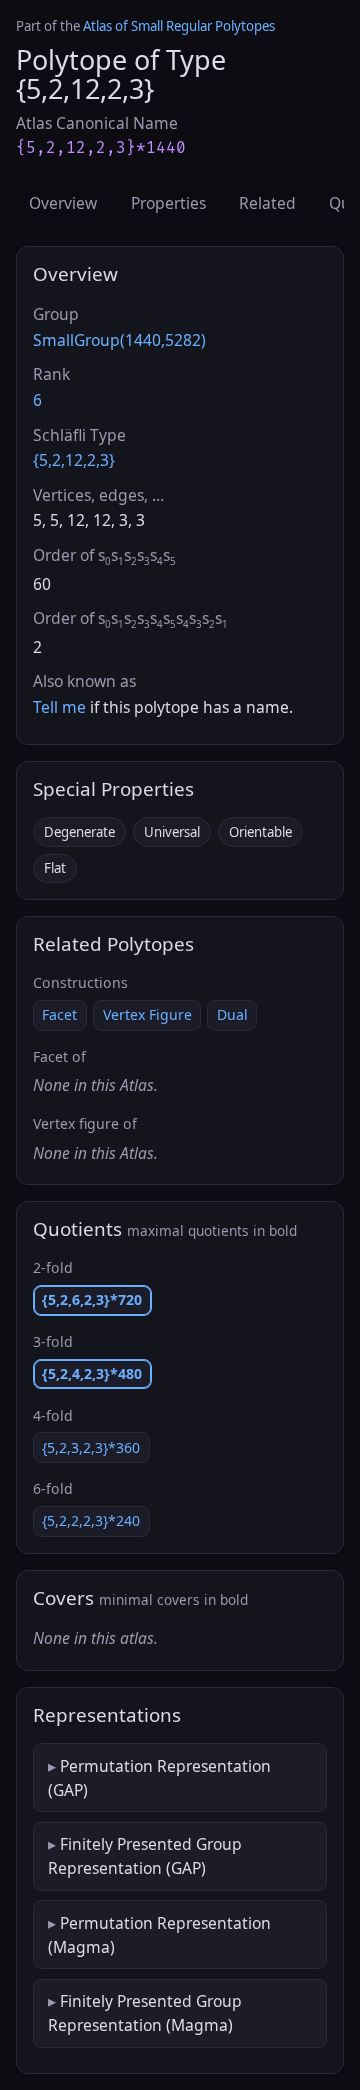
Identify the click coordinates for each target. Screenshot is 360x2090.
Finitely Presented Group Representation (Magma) (145, 2013)
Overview (63, 203)
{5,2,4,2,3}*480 (92, 1373)
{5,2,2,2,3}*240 (91, 1520)
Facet (59, 1014)
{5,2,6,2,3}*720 (92, 1299)
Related (267, 203)
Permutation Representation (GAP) (159, 1778)
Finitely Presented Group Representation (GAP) (145, 1856)
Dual (232, 1014)
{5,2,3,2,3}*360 (91, 1447)
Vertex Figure (147, 1014)
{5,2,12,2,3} (74, 460)
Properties (168, 203)
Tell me (59, 707)
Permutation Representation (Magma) (159, 1935)
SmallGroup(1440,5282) (119, 340)
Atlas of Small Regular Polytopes (179, 26)
